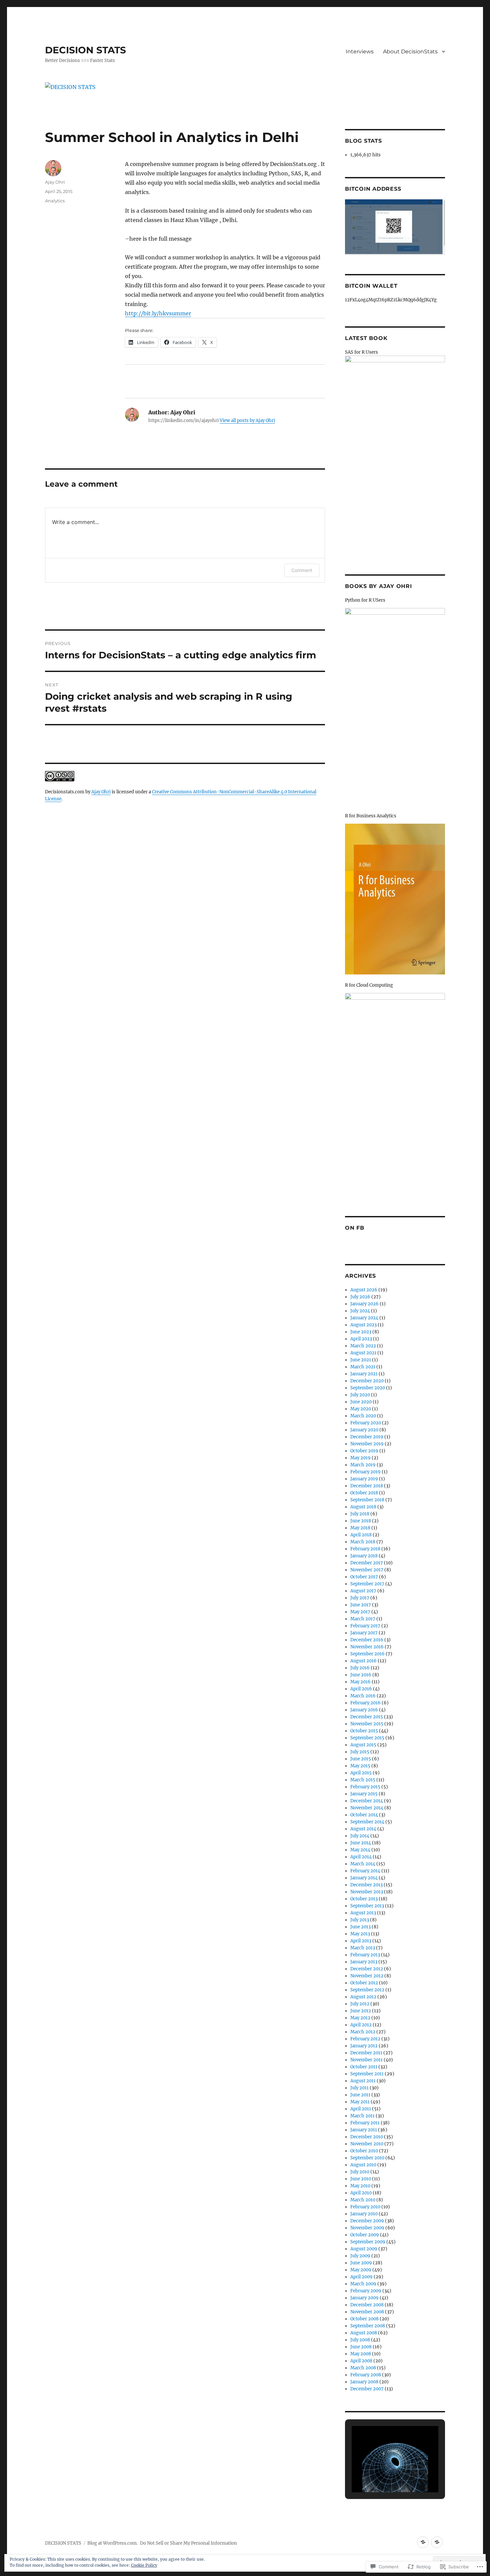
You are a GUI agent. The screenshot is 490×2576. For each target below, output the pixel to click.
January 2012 (364, 2046)
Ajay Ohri (55, 182)
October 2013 (364, 1899)
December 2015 (367, 1717)
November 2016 (367, 1647)
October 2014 (364, 1815)
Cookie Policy (144, 2565)
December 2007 (367, 2389)
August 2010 (363, 2165)
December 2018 (367, 1486)
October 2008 (364, 2319)
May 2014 (360, 1850)
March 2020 (363, 1416)
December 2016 (367, 1640)
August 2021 (363, 1353)
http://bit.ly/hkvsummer (158, 313)
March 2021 (363, 1367)
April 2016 (361, 1689)
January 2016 (364, 1710)
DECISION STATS (85, 50)
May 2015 (360, 1766)
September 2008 (368, 2326)
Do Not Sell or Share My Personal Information (188, 2543)
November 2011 (366, 2060)
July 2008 (360, 2340)
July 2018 (360, 1514)
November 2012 (367, 1976)
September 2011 (367, 2074)
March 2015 (363, 1780)
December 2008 (367, 2305)
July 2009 (360, 2256)
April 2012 (361, 2025)
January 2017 (364, 1633)
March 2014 (363, 1864)
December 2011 (366, 2053)
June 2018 (361, 1521)
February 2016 (365, 1703)
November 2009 (367, 2228)
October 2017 (364, 1577)
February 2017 (365, 1626)
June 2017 (361, 1605)
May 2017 (360, 1612)
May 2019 (360, 1458)
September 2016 (367, 1654)
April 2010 (361, 2193)
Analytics (55, 201)
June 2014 (361, 1843)
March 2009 (363, 2284)
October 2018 (364, 1493)
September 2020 (368, 1388)
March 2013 (363, 1948)
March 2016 (363, 1696)
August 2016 (363, 1661)
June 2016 (361, 1675)
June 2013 (360, 1927)
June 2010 (361, 2179)
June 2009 (361, 2263)
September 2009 (368, 2242)
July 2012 (360, 2004)
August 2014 (363, 1829)
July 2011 (359, 2088)
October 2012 (364, 1983)
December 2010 (367, 2137)
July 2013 (360, 1920)
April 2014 (361, 1857)
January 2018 (364, 1556)
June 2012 (361, 2011)
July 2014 (360, 1836)
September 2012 (367, 1990)
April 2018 (361, 1535)
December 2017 (367, 1563)
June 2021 (361, 1360)
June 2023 (361, 1332)
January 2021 (364, 1374)
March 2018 (363, 1542)
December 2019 (367, 1437)
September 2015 (367, 1738)
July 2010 (360, 2172)
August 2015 (363, 1745)
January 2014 (364, 1878)
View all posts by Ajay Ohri (247, 420)
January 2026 (364, 1304)
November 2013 (367, 1892)
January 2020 (364, 1430)
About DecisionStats (410, 51)
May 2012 (360, 2018)
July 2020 (360, 1395)
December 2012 (367, 1969)
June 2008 (361, 2347)
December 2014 (367, 1801)
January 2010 (364, 2214)
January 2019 (364, 1479)
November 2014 (367, 1808)
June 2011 (360, 2095)
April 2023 (361, 1339)
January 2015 (364, 1794)
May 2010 (360, 2186)
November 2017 (367, 1570)
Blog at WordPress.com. (112, 2543)
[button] (380, 2474)
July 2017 (360, 1598)
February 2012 (365, 2039)
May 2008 (361, 2354)
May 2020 (361, 1409)
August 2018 (363, 1507)
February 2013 (365, 1955)
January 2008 (364, 2382)
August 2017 (363, 1591)
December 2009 (367, 2221)
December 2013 (366, 1885)
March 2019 (363, 1465)
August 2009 (364, 2249)
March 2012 (363, 2032)
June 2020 (361, 1402)
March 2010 (363, 2200)
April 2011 (361, 2109)
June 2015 (361, 1759)
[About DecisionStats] (437, 2542)
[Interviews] (423, 2542)
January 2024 (364, 1318)
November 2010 (367, 2144)
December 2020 (367, 1381)
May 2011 (360, 2102)
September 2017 (367, 1584)
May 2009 (361, 2270)
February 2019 (365, 1472)
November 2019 (367, 1444)
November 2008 (367, 2312)
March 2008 (363, 2368)
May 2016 (360, 1682)
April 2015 (361, 1773)
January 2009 (364, 2298)
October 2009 (365, 2235)
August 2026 (364, 1290)
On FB (355, 1228)
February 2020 (366, 1423)
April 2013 (361, 1941)
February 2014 (365, 1871)
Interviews (360, 51)
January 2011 (364, 2130)
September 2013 (367, 1906)
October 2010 (364, 2151)
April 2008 (361, 2361)
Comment (302, 570)
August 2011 (363, 2081)
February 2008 (366, 2375)
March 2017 (363, 1619)
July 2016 (360, 1668)
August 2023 (363, 1325)
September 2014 (367, 1822)
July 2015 (360, 1752)
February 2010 (365, 2207)
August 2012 (363, 1997)
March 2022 (363, 1346)
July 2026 (360, 1297)
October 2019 (364, 1451)
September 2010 (367, 2158)
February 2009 (366, 2291)
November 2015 (367, 1724)
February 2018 (365, 1549)
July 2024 (360, 1311)
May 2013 (360, 1934)
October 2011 (364, 2067)
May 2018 (360, 1528)
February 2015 (365, 1787)
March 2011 (362, 2116)
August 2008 (364, 2333)
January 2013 (364, 1962)
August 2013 (363, 1913)
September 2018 (367, 1500)
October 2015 (364, 1731)
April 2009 (361, 2277)
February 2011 (365, 2123)
